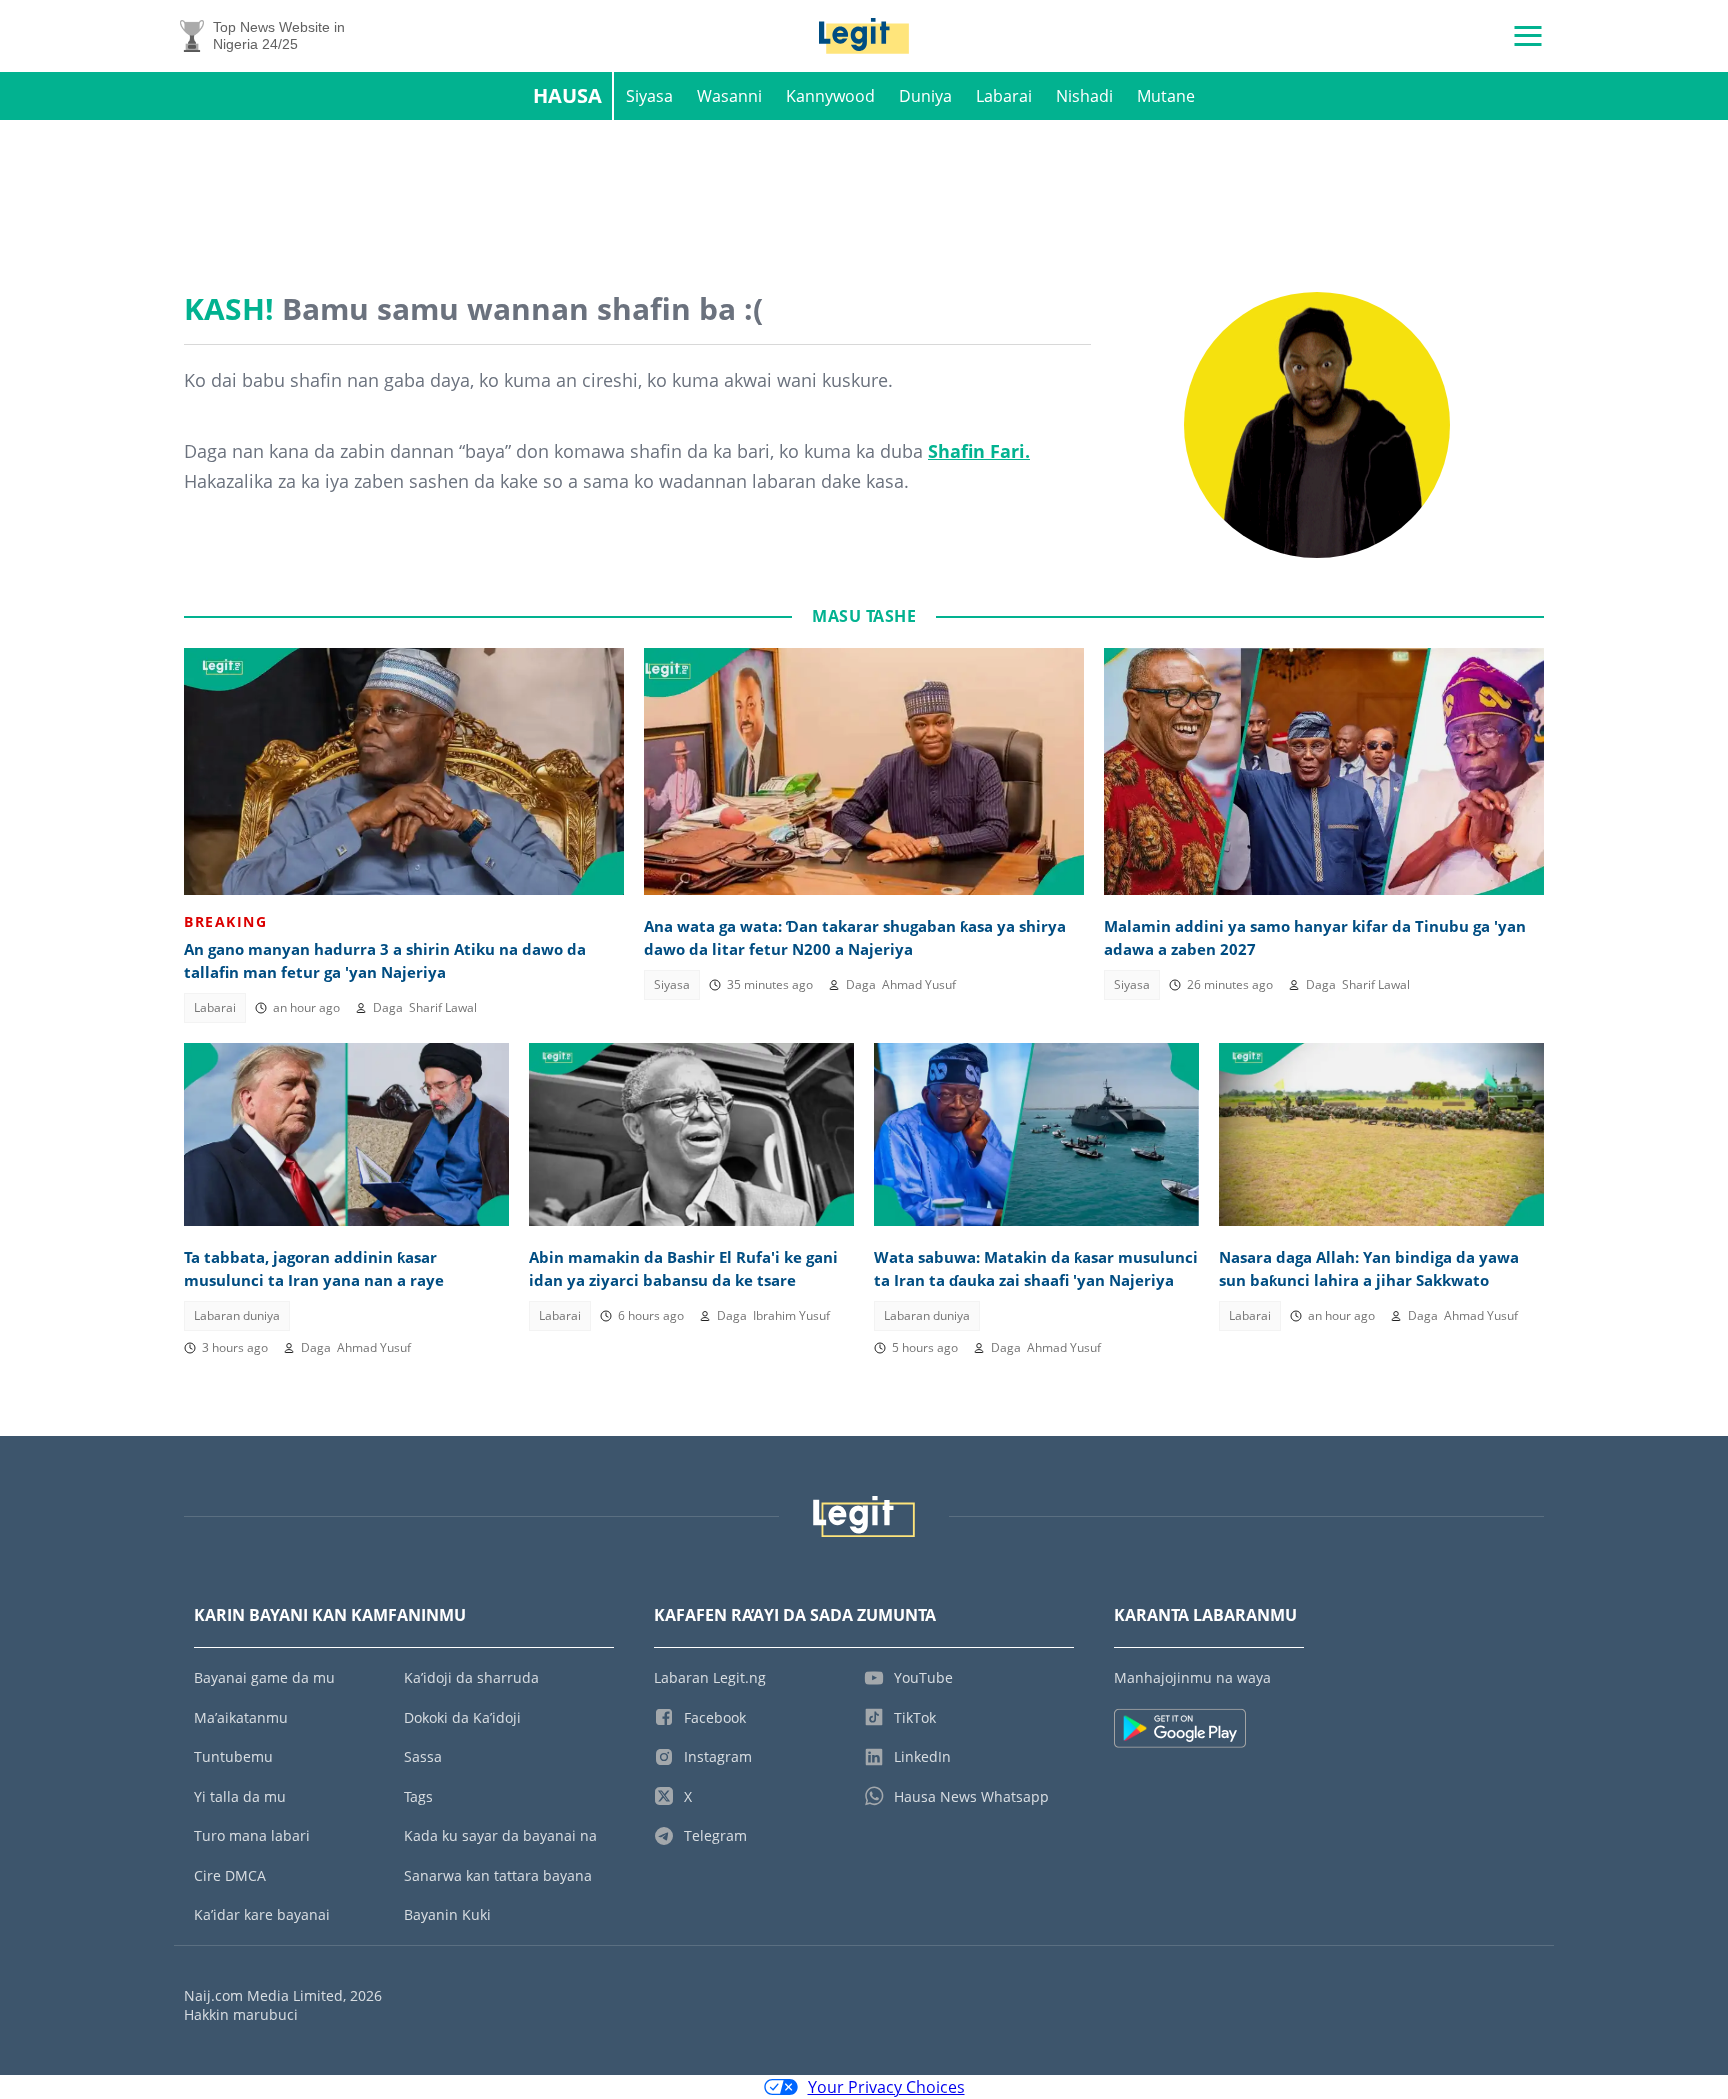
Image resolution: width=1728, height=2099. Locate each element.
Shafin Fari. (979, 451)
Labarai (1004, 96)
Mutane (1166, 96)
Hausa (567, 95)
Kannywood (830, 96)
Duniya (925, 96)
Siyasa (649, 96)
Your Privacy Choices (886, 2087)
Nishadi (1084, 96)
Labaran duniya (237, 1315)
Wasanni (729, 96)
